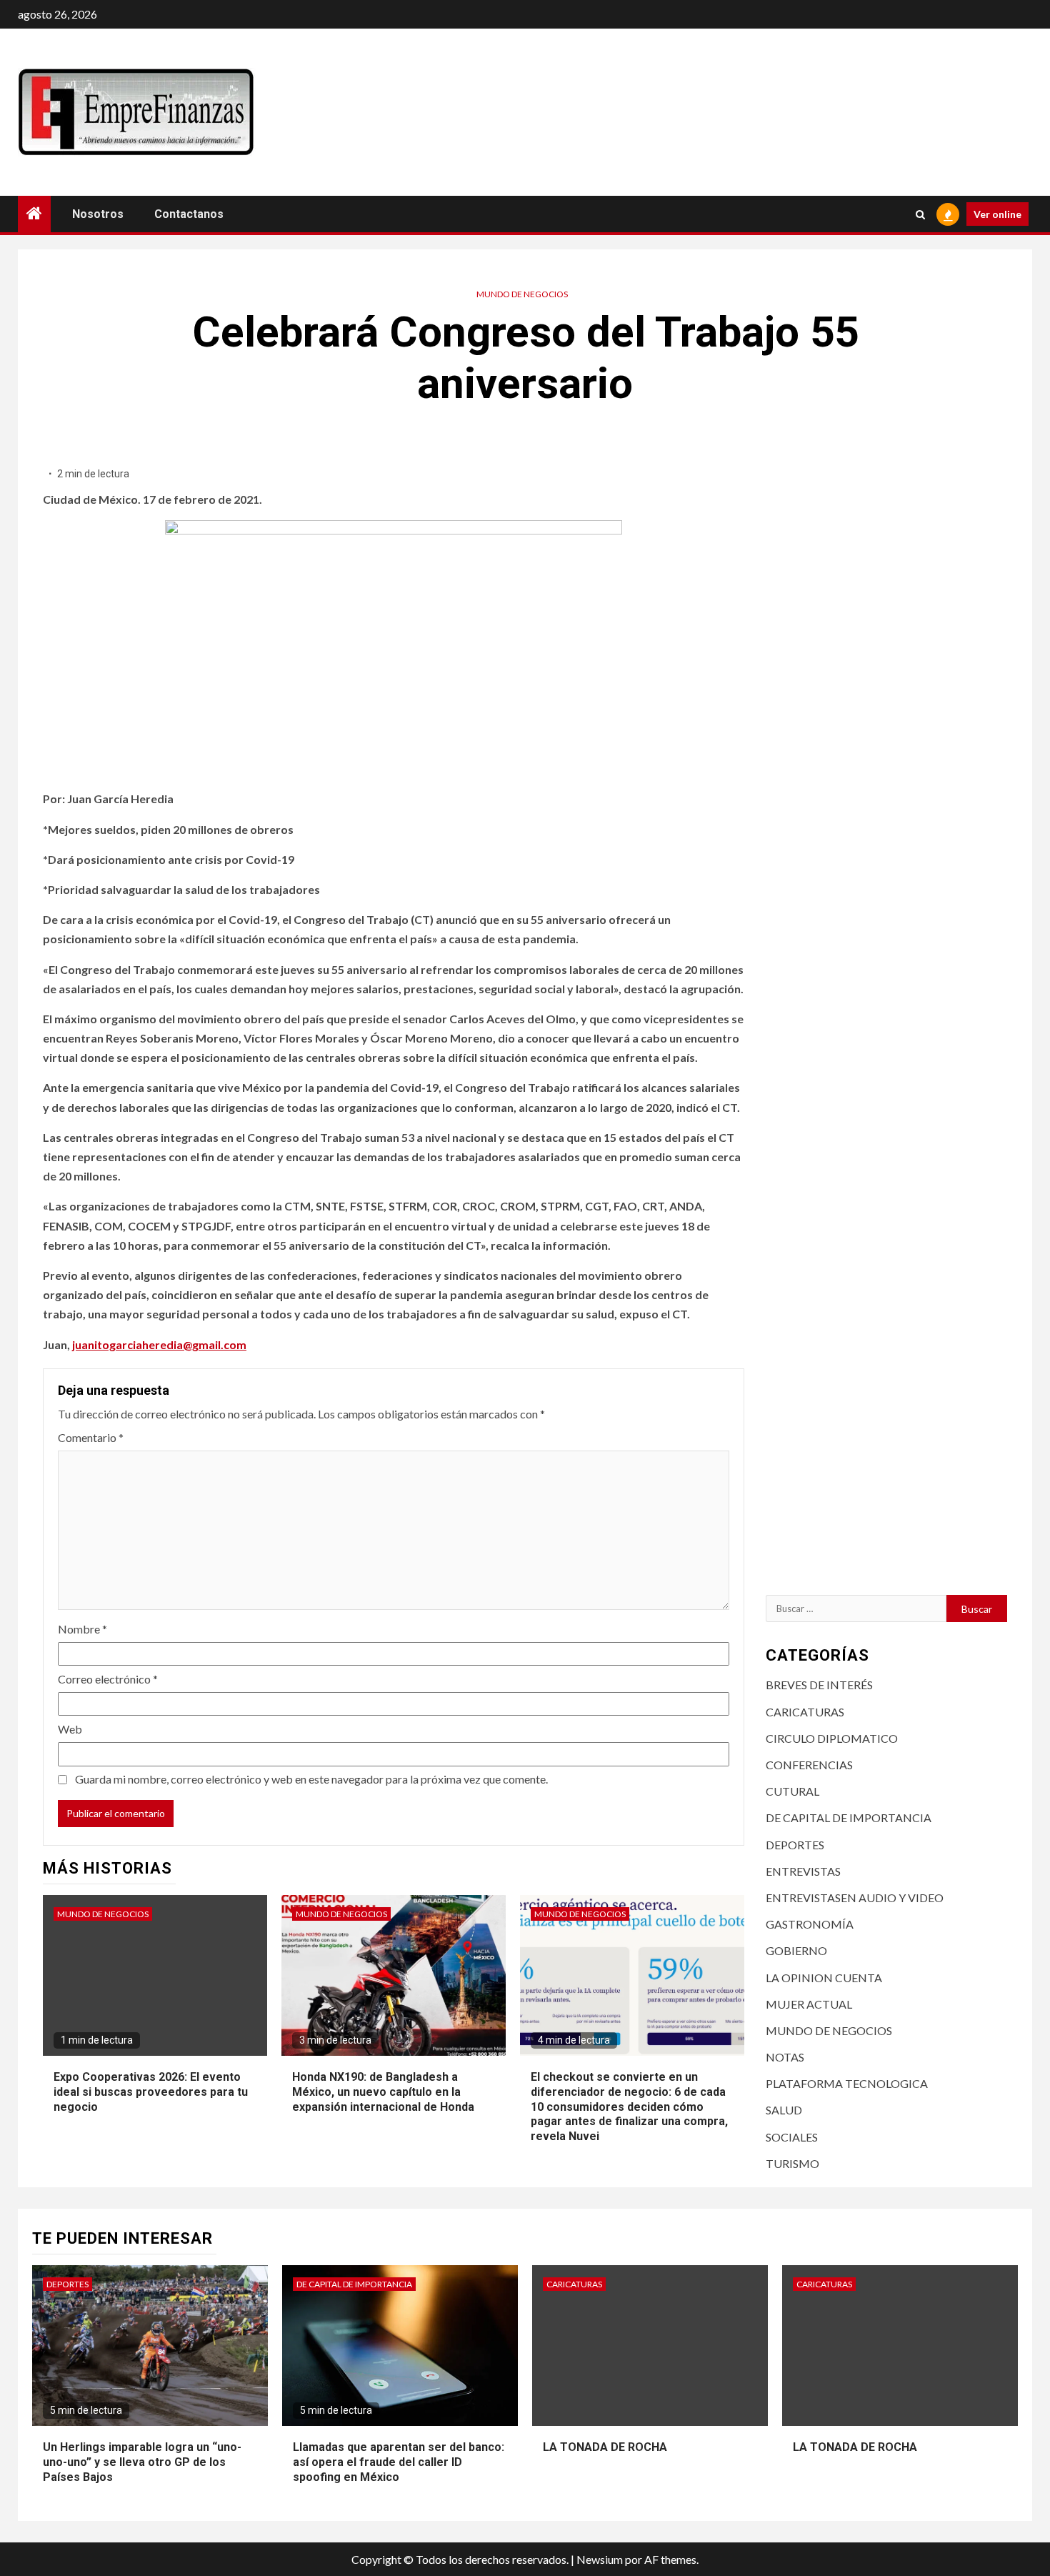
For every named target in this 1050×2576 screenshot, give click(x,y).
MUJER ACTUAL (809, 2004)
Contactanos (189, 214)
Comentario (91, 1437)
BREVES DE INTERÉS (819, 1685)
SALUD (784, 2110)
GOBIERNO (796, 1950)
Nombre (82, 1629)
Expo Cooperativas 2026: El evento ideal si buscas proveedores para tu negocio (151, 2092)
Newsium (600, 2559)
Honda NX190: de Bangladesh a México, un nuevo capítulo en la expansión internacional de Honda (383, 2092)
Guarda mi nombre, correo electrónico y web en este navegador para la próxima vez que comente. (311, 1779)
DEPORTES (795, 1845)
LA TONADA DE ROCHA (605, 2447)
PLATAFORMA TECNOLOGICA (847, 2083)
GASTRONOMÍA (810, 1924)
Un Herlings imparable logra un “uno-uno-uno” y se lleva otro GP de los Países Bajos (142, 2462)
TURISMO (792, 2163)
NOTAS (785, 2057)
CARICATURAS (805, 1712)
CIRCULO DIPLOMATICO (832, 1738)
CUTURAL (792, 1791)
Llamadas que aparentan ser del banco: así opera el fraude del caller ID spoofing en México (399, 2462)
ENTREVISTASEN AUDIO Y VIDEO (855, 1898)
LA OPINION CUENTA (824, 1978)
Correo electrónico (108, 1679)
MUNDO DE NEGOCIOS (522, 294)
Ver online (997, 214)
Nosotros (98, 214)
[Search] (920, 214)
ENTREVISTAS (803, 1871)
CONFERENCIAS (809, 1765)
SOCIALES (792, 2137)
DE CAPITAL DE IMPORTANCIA (849, 1817)
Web (70, 1729)
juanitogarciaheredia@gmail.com (159, 1344)
